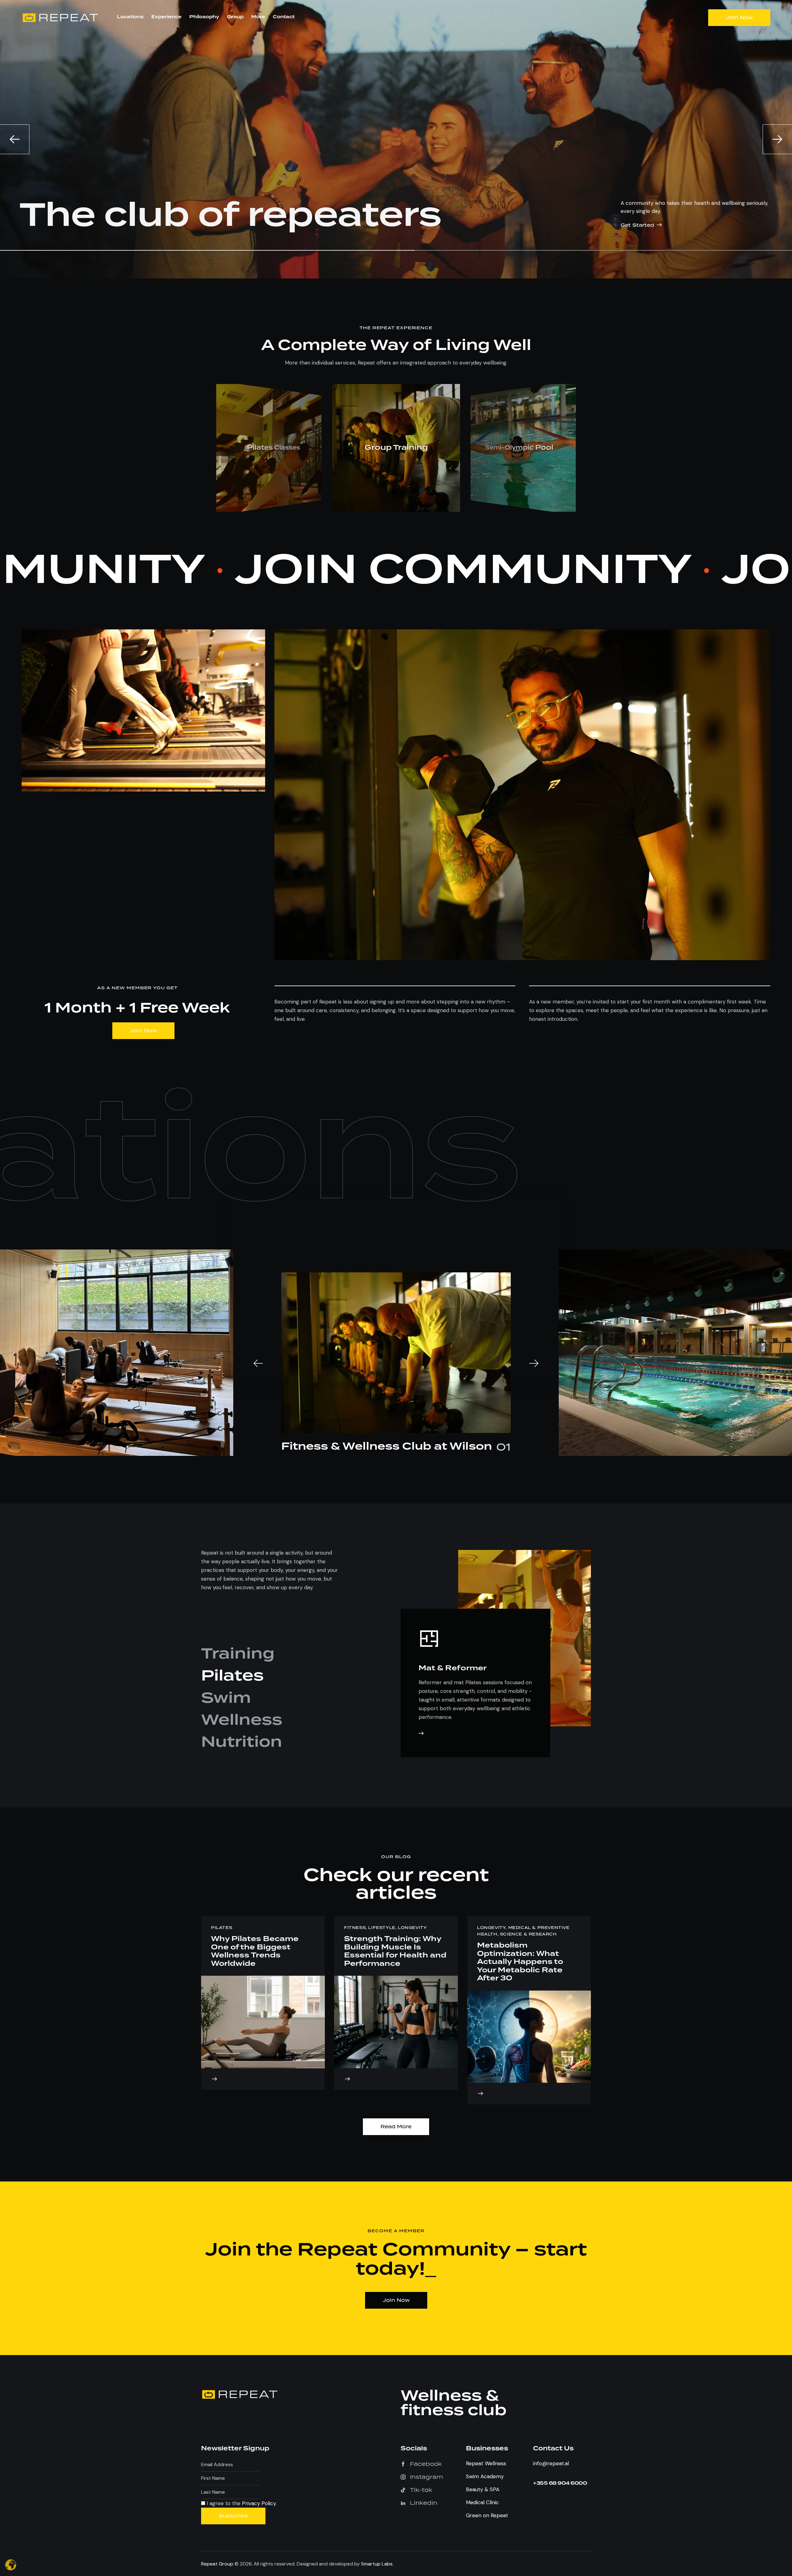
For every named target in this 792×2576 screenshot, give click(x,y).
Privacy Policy (472, 1331)
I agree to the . (454, 1331)
